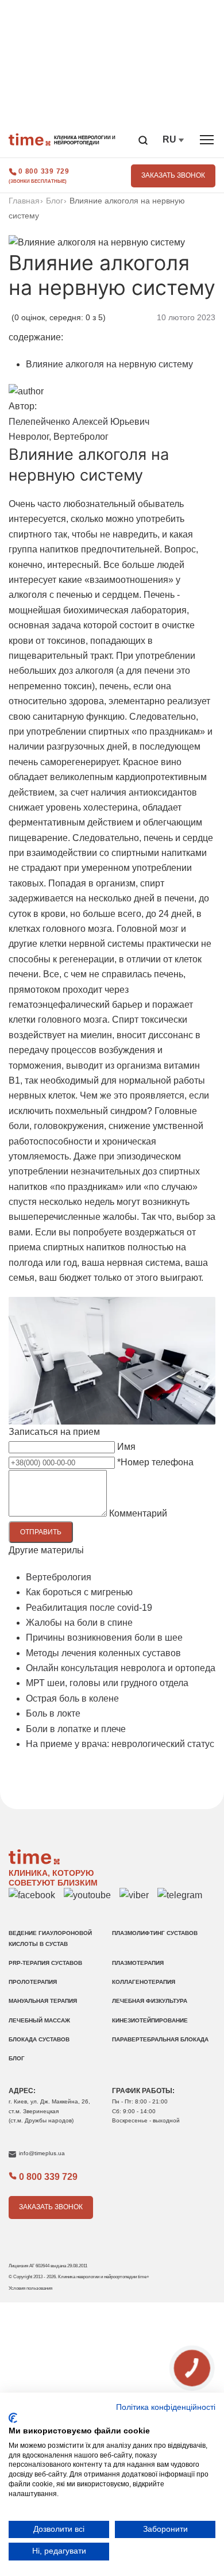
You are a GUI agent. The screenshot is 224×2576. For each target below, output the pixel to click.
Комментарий (138, 1513)
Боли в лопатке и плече (76, 1729)
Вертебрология (59, 1577)
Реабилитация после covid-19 (89, 1608)
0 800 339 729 (44, 171)
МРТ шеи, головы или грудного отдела (107, 1683)
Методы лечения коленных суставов (103, 1653)
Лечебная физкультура (150, 2001)
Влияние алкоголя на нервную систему (109, 364)
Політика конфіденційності (166, 2407)
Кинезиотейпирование (150, 2020)
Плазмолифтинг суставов (155, 1933)
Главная (24, 201)
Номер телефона (155, 1462)
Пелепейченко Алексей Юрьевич (79, 422)
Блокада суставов (39, 2039)
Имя (126, 1447)
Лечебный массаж (39, 2020)
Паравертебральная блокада (160, 2039)
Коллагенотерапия (144, 1982)
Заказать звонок (173, 175)
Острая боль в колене (72, 1698)
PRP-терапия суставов (45, 1963)
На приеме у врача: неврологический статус (120, 1744)
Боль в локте (53, 1713)
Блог (55, 201)
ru (171, 139)
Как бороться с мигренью (79, 1592)
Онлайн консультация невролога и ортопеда (121, 1668)
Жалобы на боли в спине (79, 1623)
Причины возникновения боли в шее (104, 1638)
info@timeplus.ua (42, 2153)
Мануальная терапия (43, 2001)
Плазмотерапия (138, 1963)
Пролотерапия (33, 1982)
